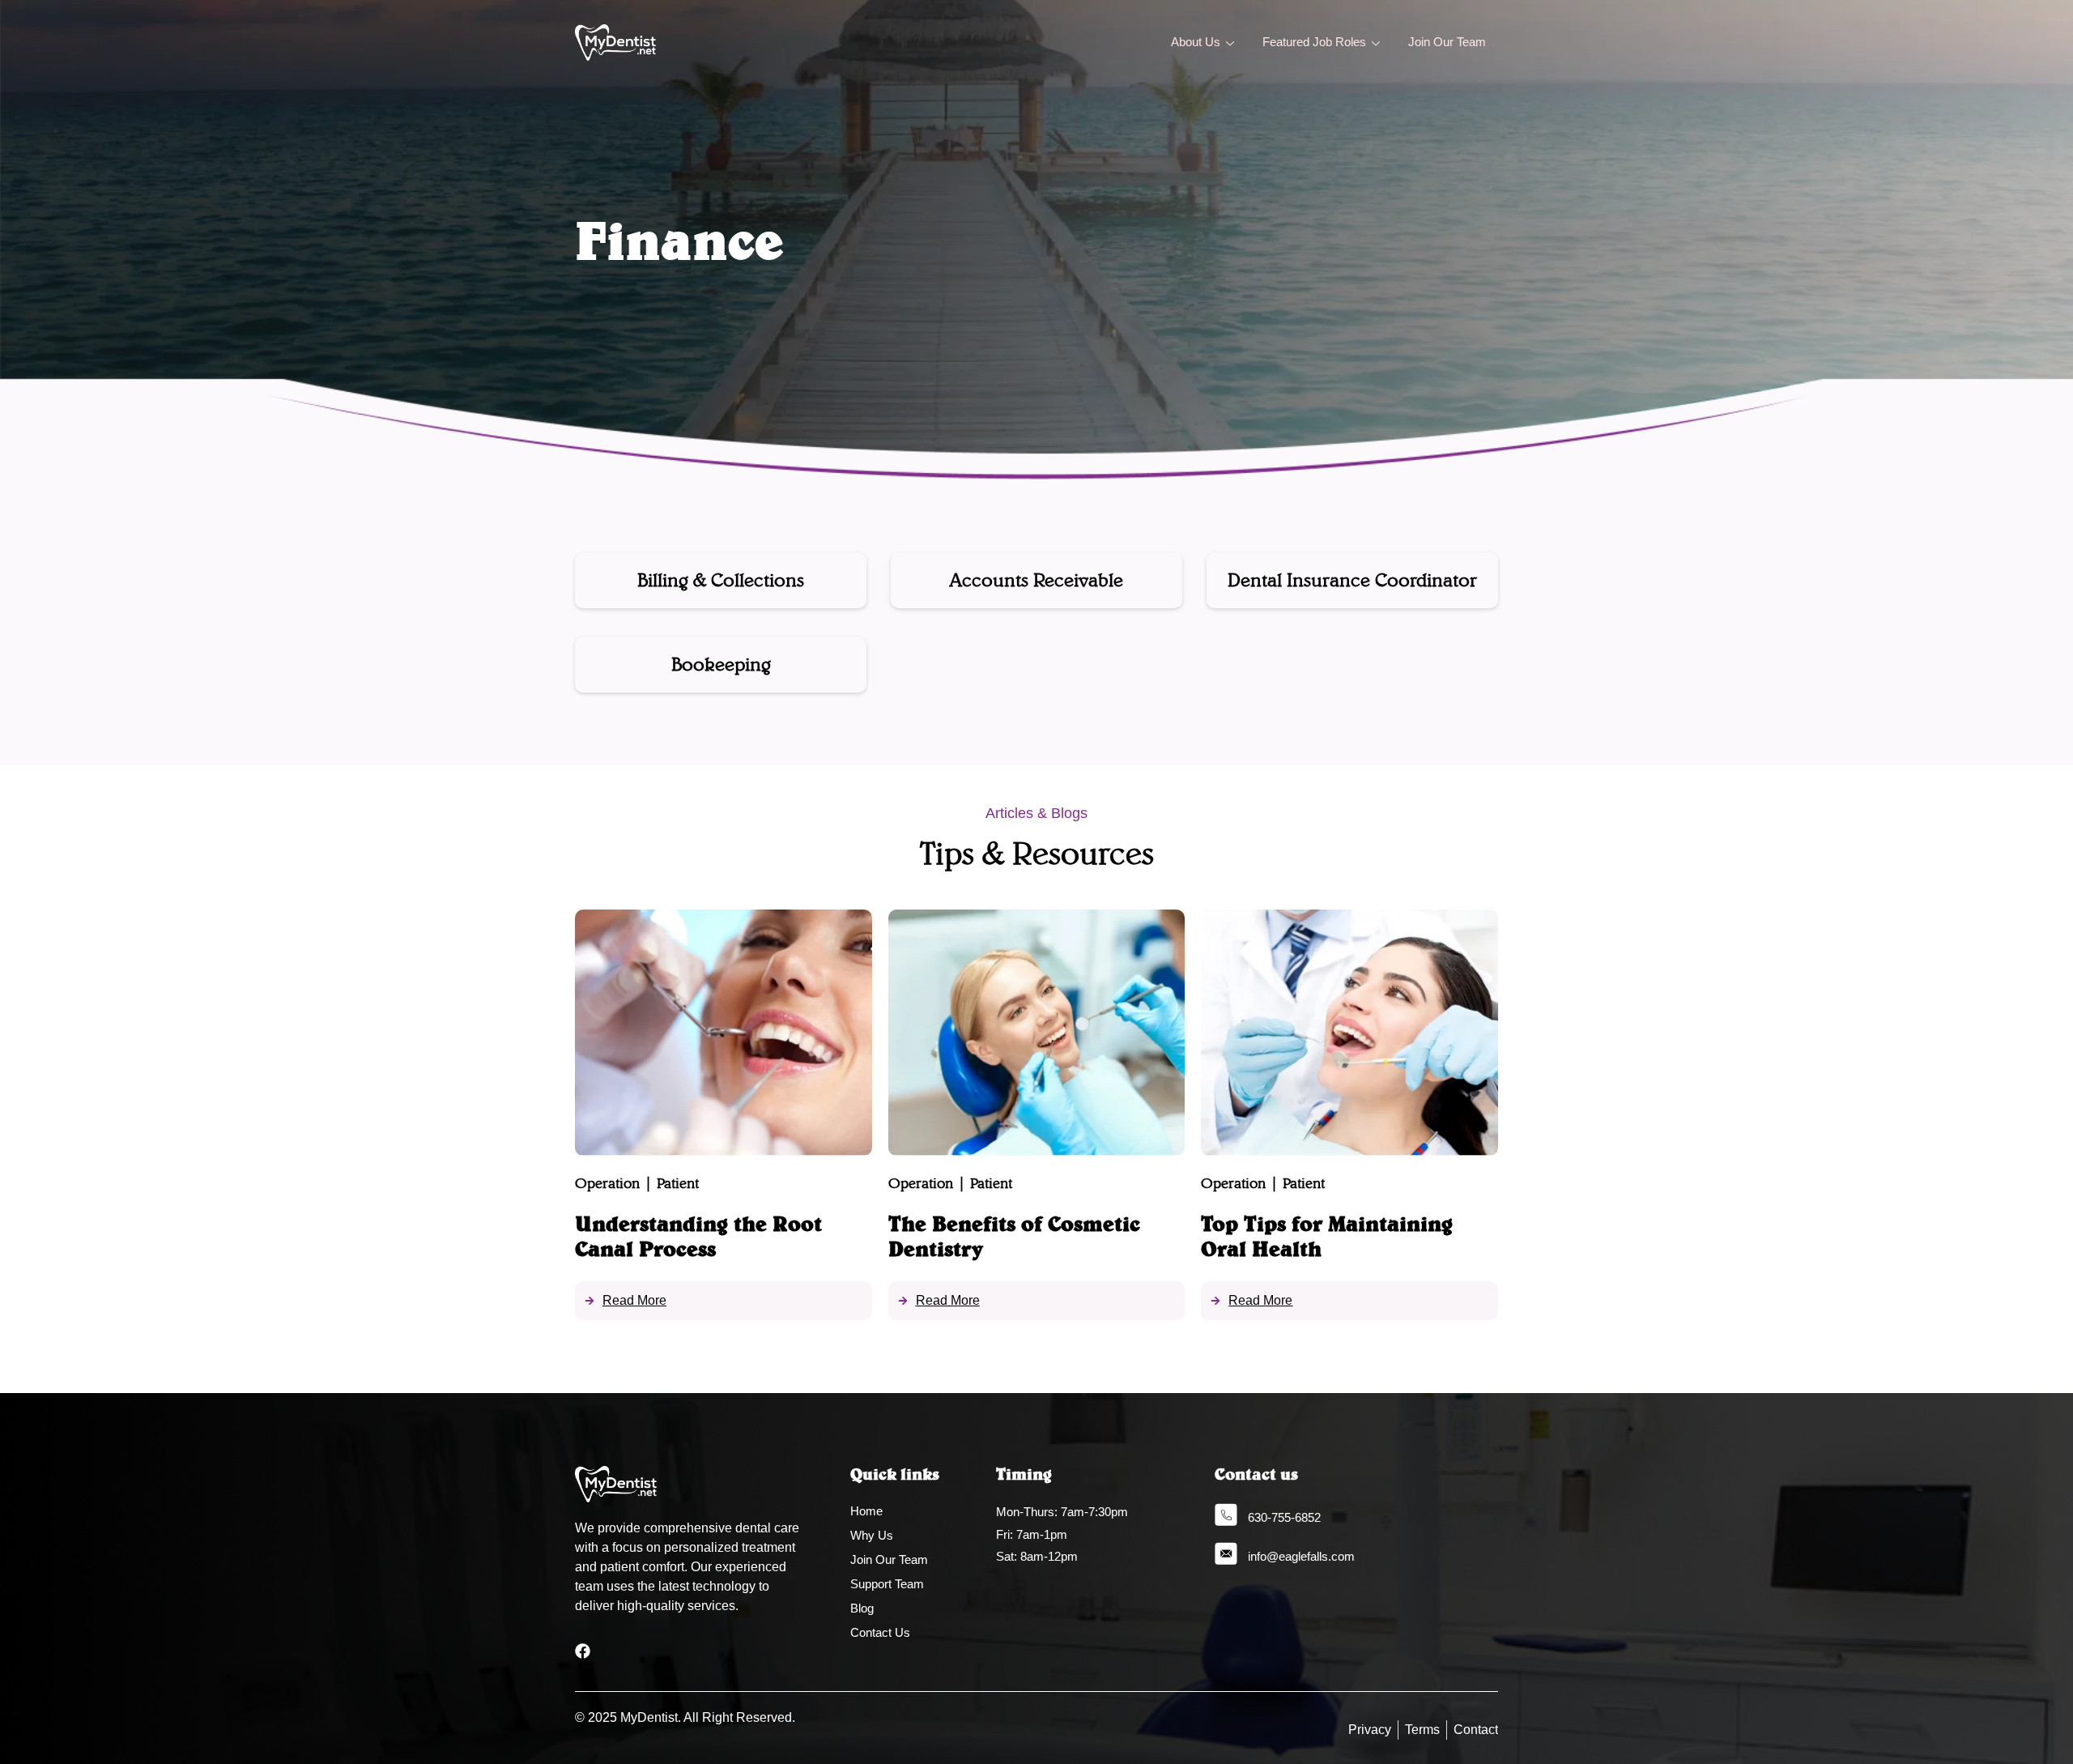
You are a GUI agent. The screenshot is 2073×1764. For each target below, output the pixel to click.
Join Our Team (1447, 42)
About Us (1196, 42)
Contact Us (880, 1632)
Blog (862, 1608)
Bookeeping (721, 664)
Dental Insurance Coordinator (1352, 579)
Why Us (872, 1535)
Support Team (887, 1584)
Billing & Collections (721, 579)
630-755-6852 (1284, 1517)
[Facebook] (583, 1651)
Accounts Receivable (1036, 579)
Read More (634, 1300)
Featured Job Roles (1314, 42)
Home (866, 1511)
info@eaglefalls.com (1301, 1556)
